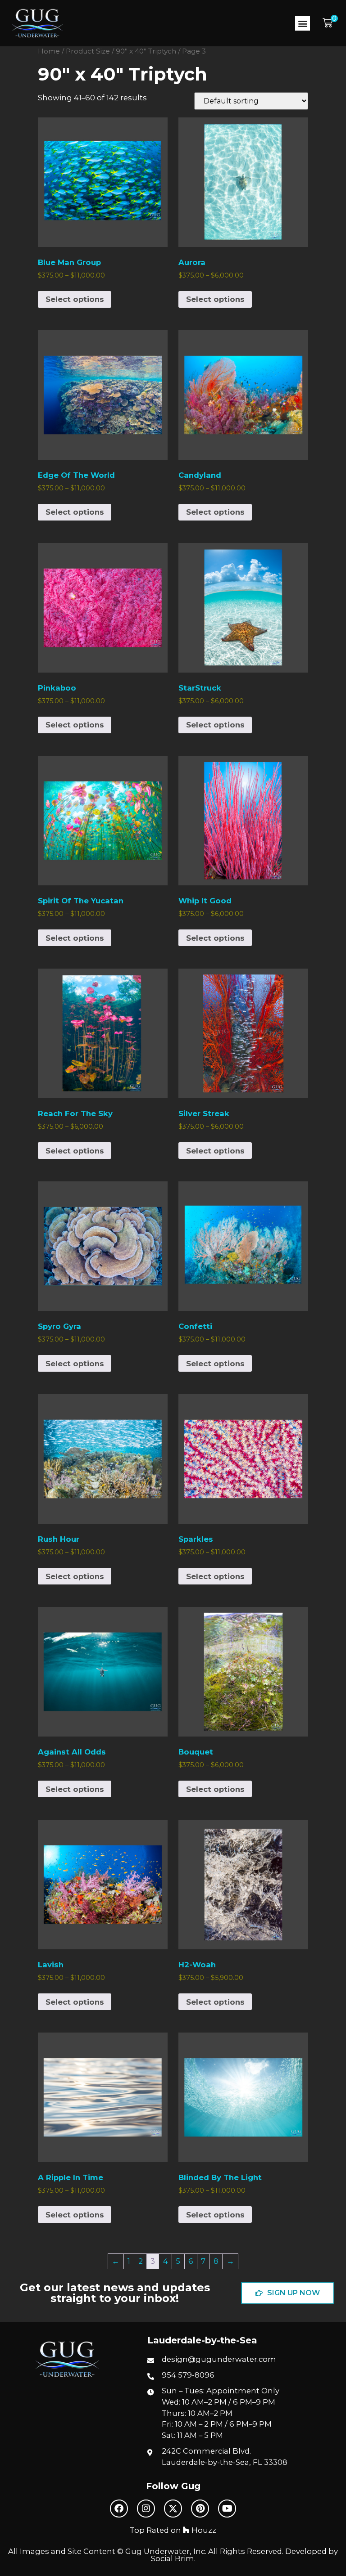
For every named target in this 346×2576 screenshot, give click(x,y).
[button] (303, 23)
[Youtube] (227, 2509)
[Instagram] (146, 2509)
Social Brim (173, 2558)
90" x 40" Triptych (146, 51)
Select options (75, 299)
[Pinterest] (200, 2509)
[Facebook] (119, 2509)
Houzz (203, 2530)
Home (49, 51)
